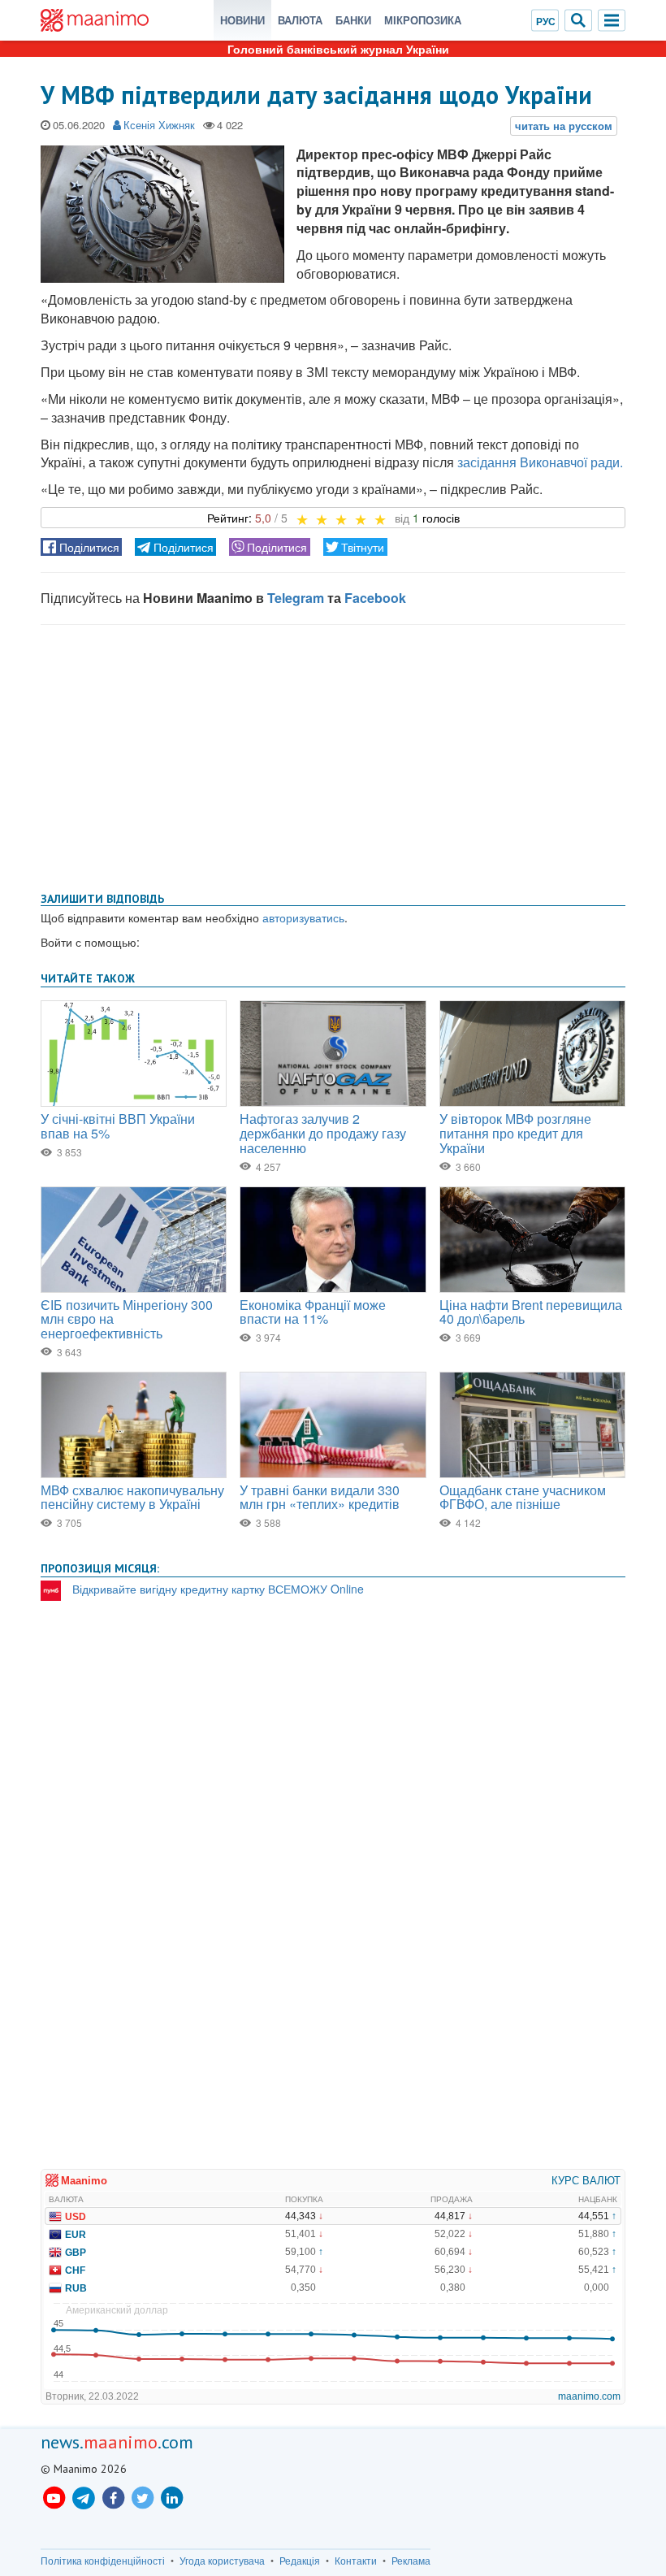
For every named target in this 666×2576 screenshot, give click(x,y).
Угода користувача (222, 2561)
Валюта (300, 20)
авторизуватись (303, 917)
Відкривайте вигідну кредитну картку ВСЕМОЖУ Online (218, 1589)
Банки (353, 20)
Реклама (411, 2561)
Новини (242, 20)
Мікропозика (423, 20)
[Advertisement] (333, 755)
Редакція (300, 2561)
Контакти (356, 2561)
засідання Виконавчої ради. (540, 462)
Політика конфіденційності (103, 2561)
